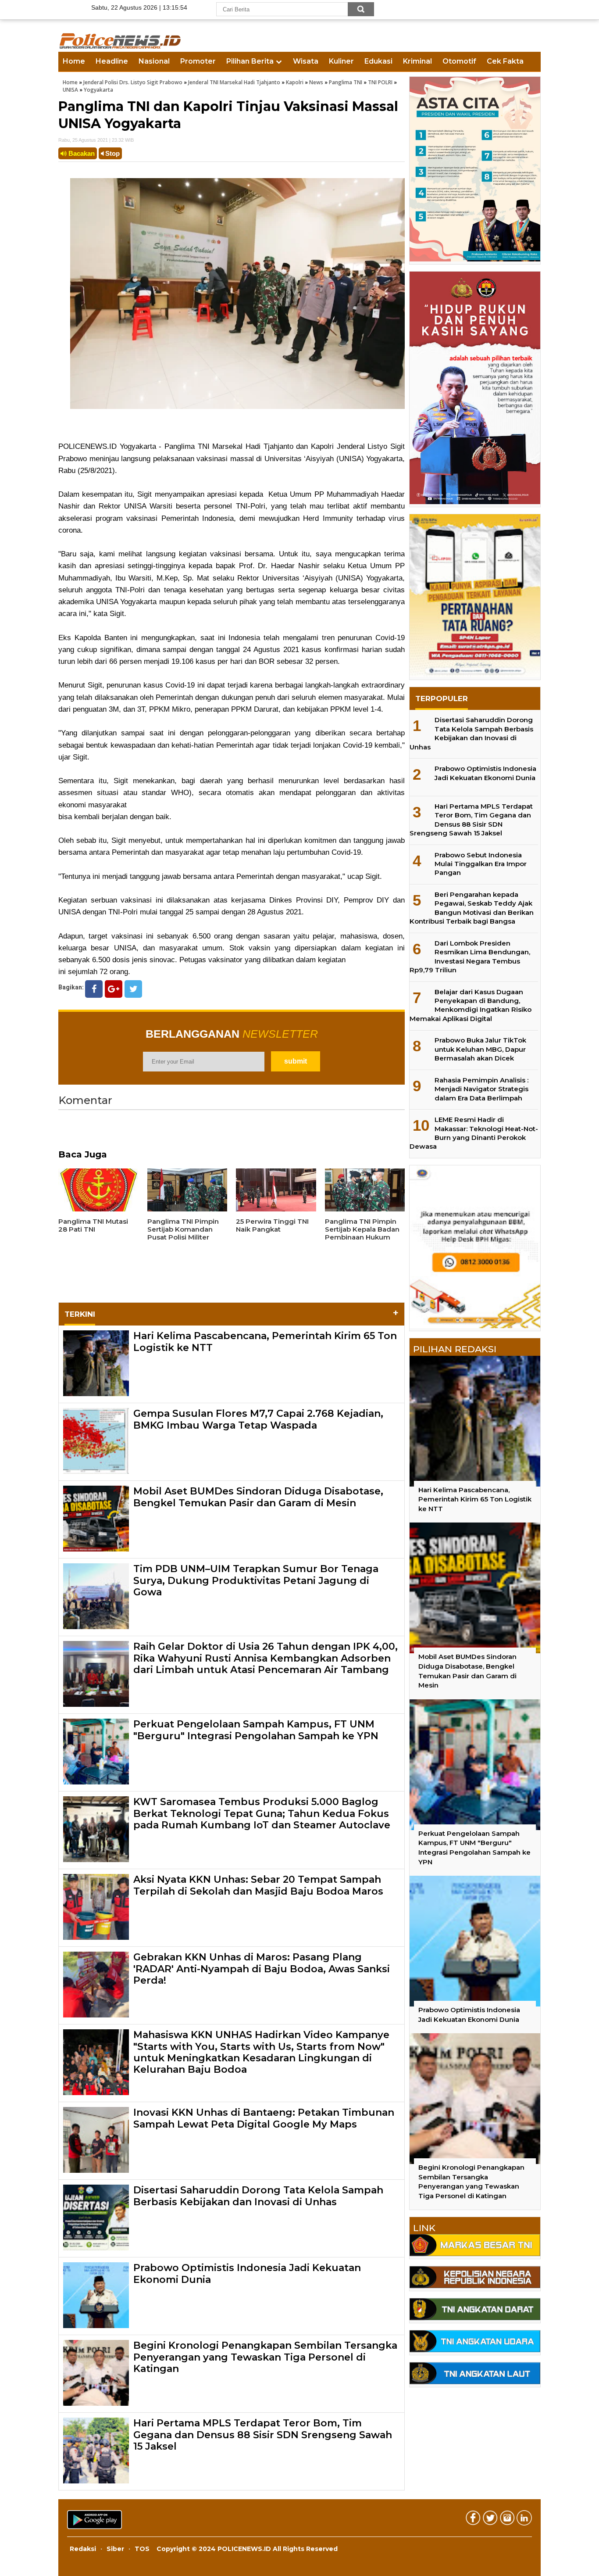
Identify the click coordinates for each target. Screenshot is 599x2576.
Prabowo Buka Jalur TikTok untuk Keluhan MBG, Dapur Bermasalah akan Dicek (480, 1049)
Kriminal (417, 61)
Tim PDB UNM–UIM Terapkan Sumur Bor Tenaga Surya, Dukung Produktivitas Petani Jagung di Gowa (256, 1580)
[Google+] (114, 989)
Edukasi (378, 61)
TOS (142, 2549)
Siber (115, 2549)
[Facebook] (94, 989)
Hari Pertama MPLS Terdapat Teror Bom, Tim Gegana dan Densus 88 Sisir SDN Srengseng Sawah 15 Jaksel (263, 2435)
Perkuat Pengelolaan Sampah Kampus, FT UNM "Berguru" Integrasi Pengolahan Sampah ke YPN (256, 1730)
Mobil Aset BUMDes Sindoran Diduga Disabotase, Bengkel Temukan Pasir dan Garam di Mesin (258, 1497)
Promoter (198, 61)
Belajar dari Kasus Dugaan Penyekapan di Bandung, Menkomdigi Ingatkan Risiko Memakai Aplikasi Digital (471, 1005)
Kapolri (295, 82)
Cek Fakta (505, 61)
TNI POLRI (380, 82)
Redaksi (83, 2549)
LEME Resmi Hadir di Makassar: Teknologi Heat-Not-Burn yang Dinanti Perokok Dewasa (474, 1133)
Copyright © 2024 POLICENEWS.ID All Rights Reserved (247, 2549)
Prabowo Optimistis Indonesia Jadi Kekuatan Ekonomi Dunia (247, 2273)
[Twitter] (133, 989)
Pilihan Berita (250, 61)
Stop (112, 153)
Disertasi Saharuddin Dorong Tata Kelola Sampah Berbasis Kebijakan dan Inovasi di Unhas (258, 2196)
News (316, 82)
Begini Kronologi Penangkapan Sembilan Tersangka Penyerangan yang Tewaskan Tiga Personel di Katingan (265, 2357)
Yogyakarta (98, 90)
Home (74, 61)
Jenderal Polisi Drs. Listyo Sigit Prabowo (133, 82)
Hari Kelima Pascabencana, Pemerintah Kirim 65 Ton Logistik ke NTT (265, 1342)
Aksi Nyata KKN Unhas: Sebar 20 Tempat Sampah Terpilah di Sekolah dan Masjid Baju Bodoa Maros (258, 1885)
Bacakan (81, 153)
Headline (112, 61)
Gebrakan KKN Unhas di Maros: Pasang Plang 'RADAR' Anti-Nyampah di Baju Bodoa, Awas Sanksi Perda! (262, 1969)
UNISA (70, 90)
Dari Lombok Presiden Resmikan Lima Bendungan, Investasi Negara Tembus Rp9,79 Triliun (470, 957)
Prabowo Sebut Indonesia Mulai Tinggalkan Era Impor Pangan (481, 864)
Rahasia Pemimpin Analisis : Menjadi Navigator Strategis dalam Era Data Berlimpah (481, 1089)
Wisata (306, 61)
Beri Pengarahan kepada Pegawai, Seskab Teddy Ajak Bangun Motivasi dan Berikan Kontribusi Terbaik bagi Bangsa (472, 908)
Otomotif (459, 61)
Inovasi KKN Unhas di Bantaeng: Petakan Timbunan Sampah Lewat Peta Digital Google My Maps (264, 2118)
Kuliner (341, 61)
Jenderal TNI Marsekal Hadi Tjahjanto (234, 82)
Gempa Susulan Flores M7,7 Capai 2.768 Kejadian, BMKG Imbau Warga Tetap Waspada (258, 1419)
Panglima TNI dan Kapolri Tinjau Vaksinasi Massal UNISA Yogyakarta (228, 115)
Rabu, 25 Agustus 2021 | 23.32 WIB (96, 140)
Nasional (154, 61)
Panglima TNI (346, 82)
